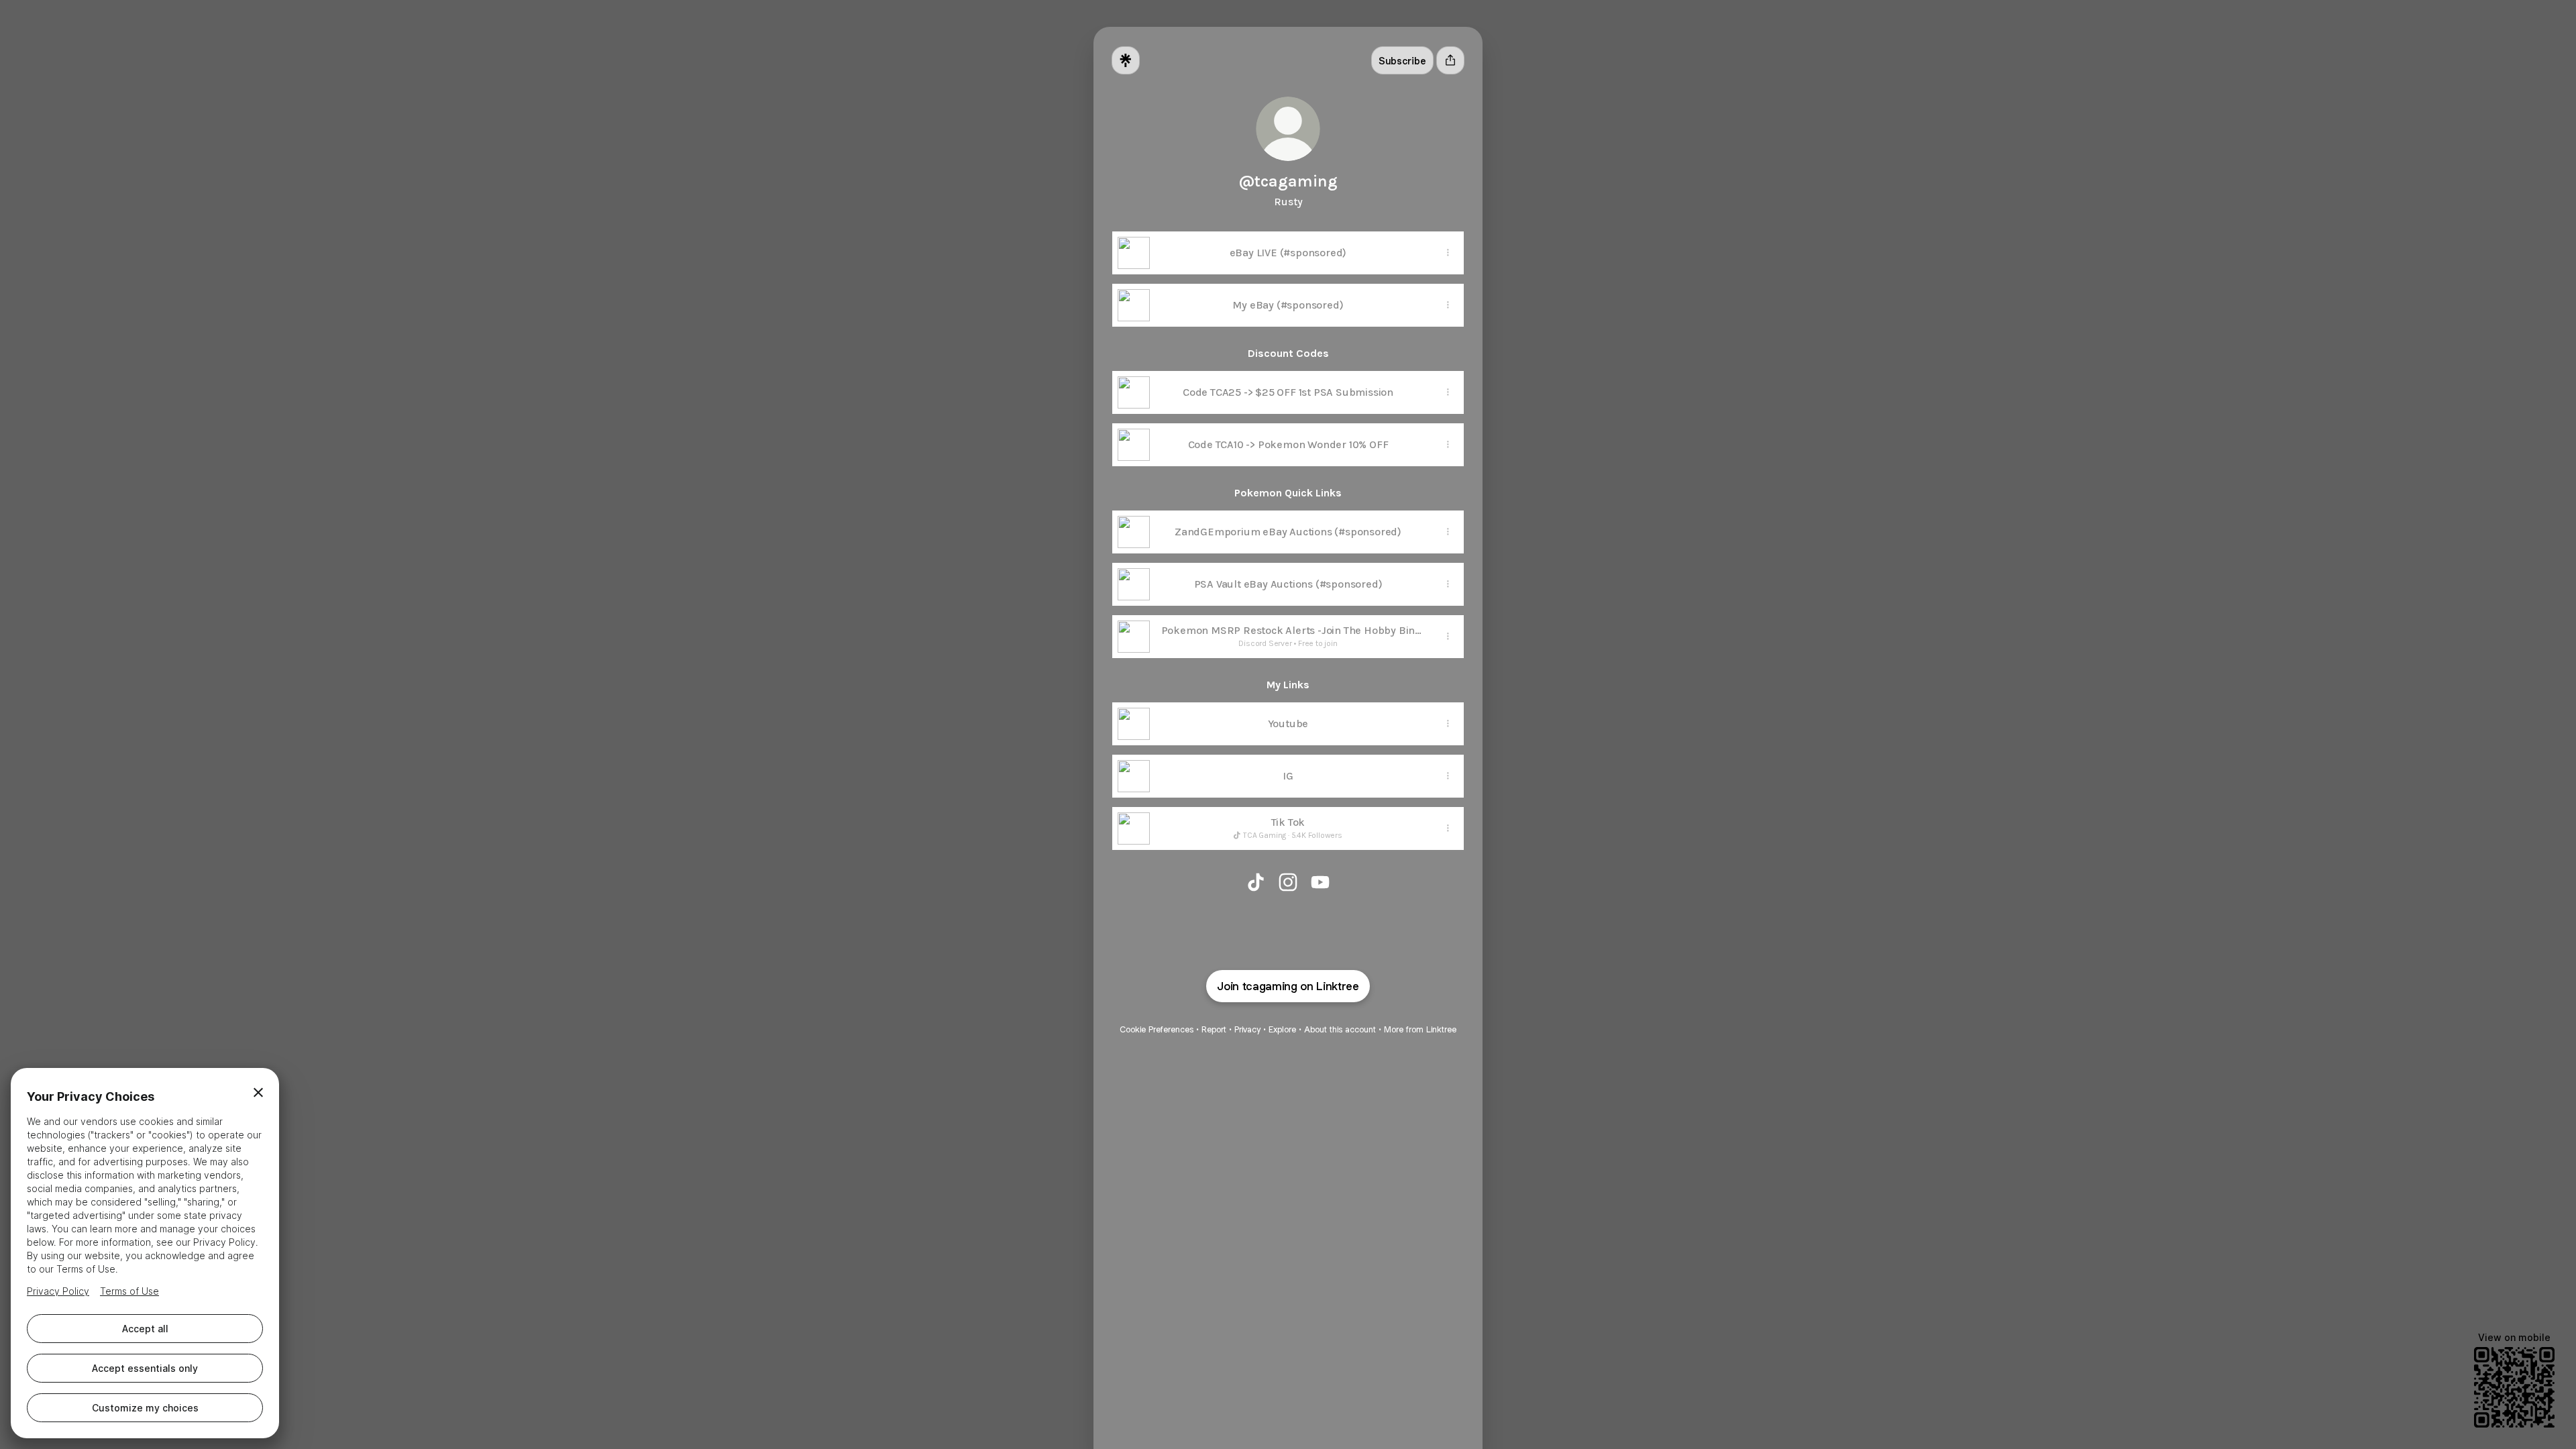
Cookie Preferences (1157, 1029)
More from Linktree (1420, 1029)
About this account (1340, 1029)
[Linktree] (1126, 60)
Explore (1282, 1029)
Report (1214, 1029)
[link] (1256, 882)
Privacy (1247, 1029)
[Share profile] (1450, 60)
